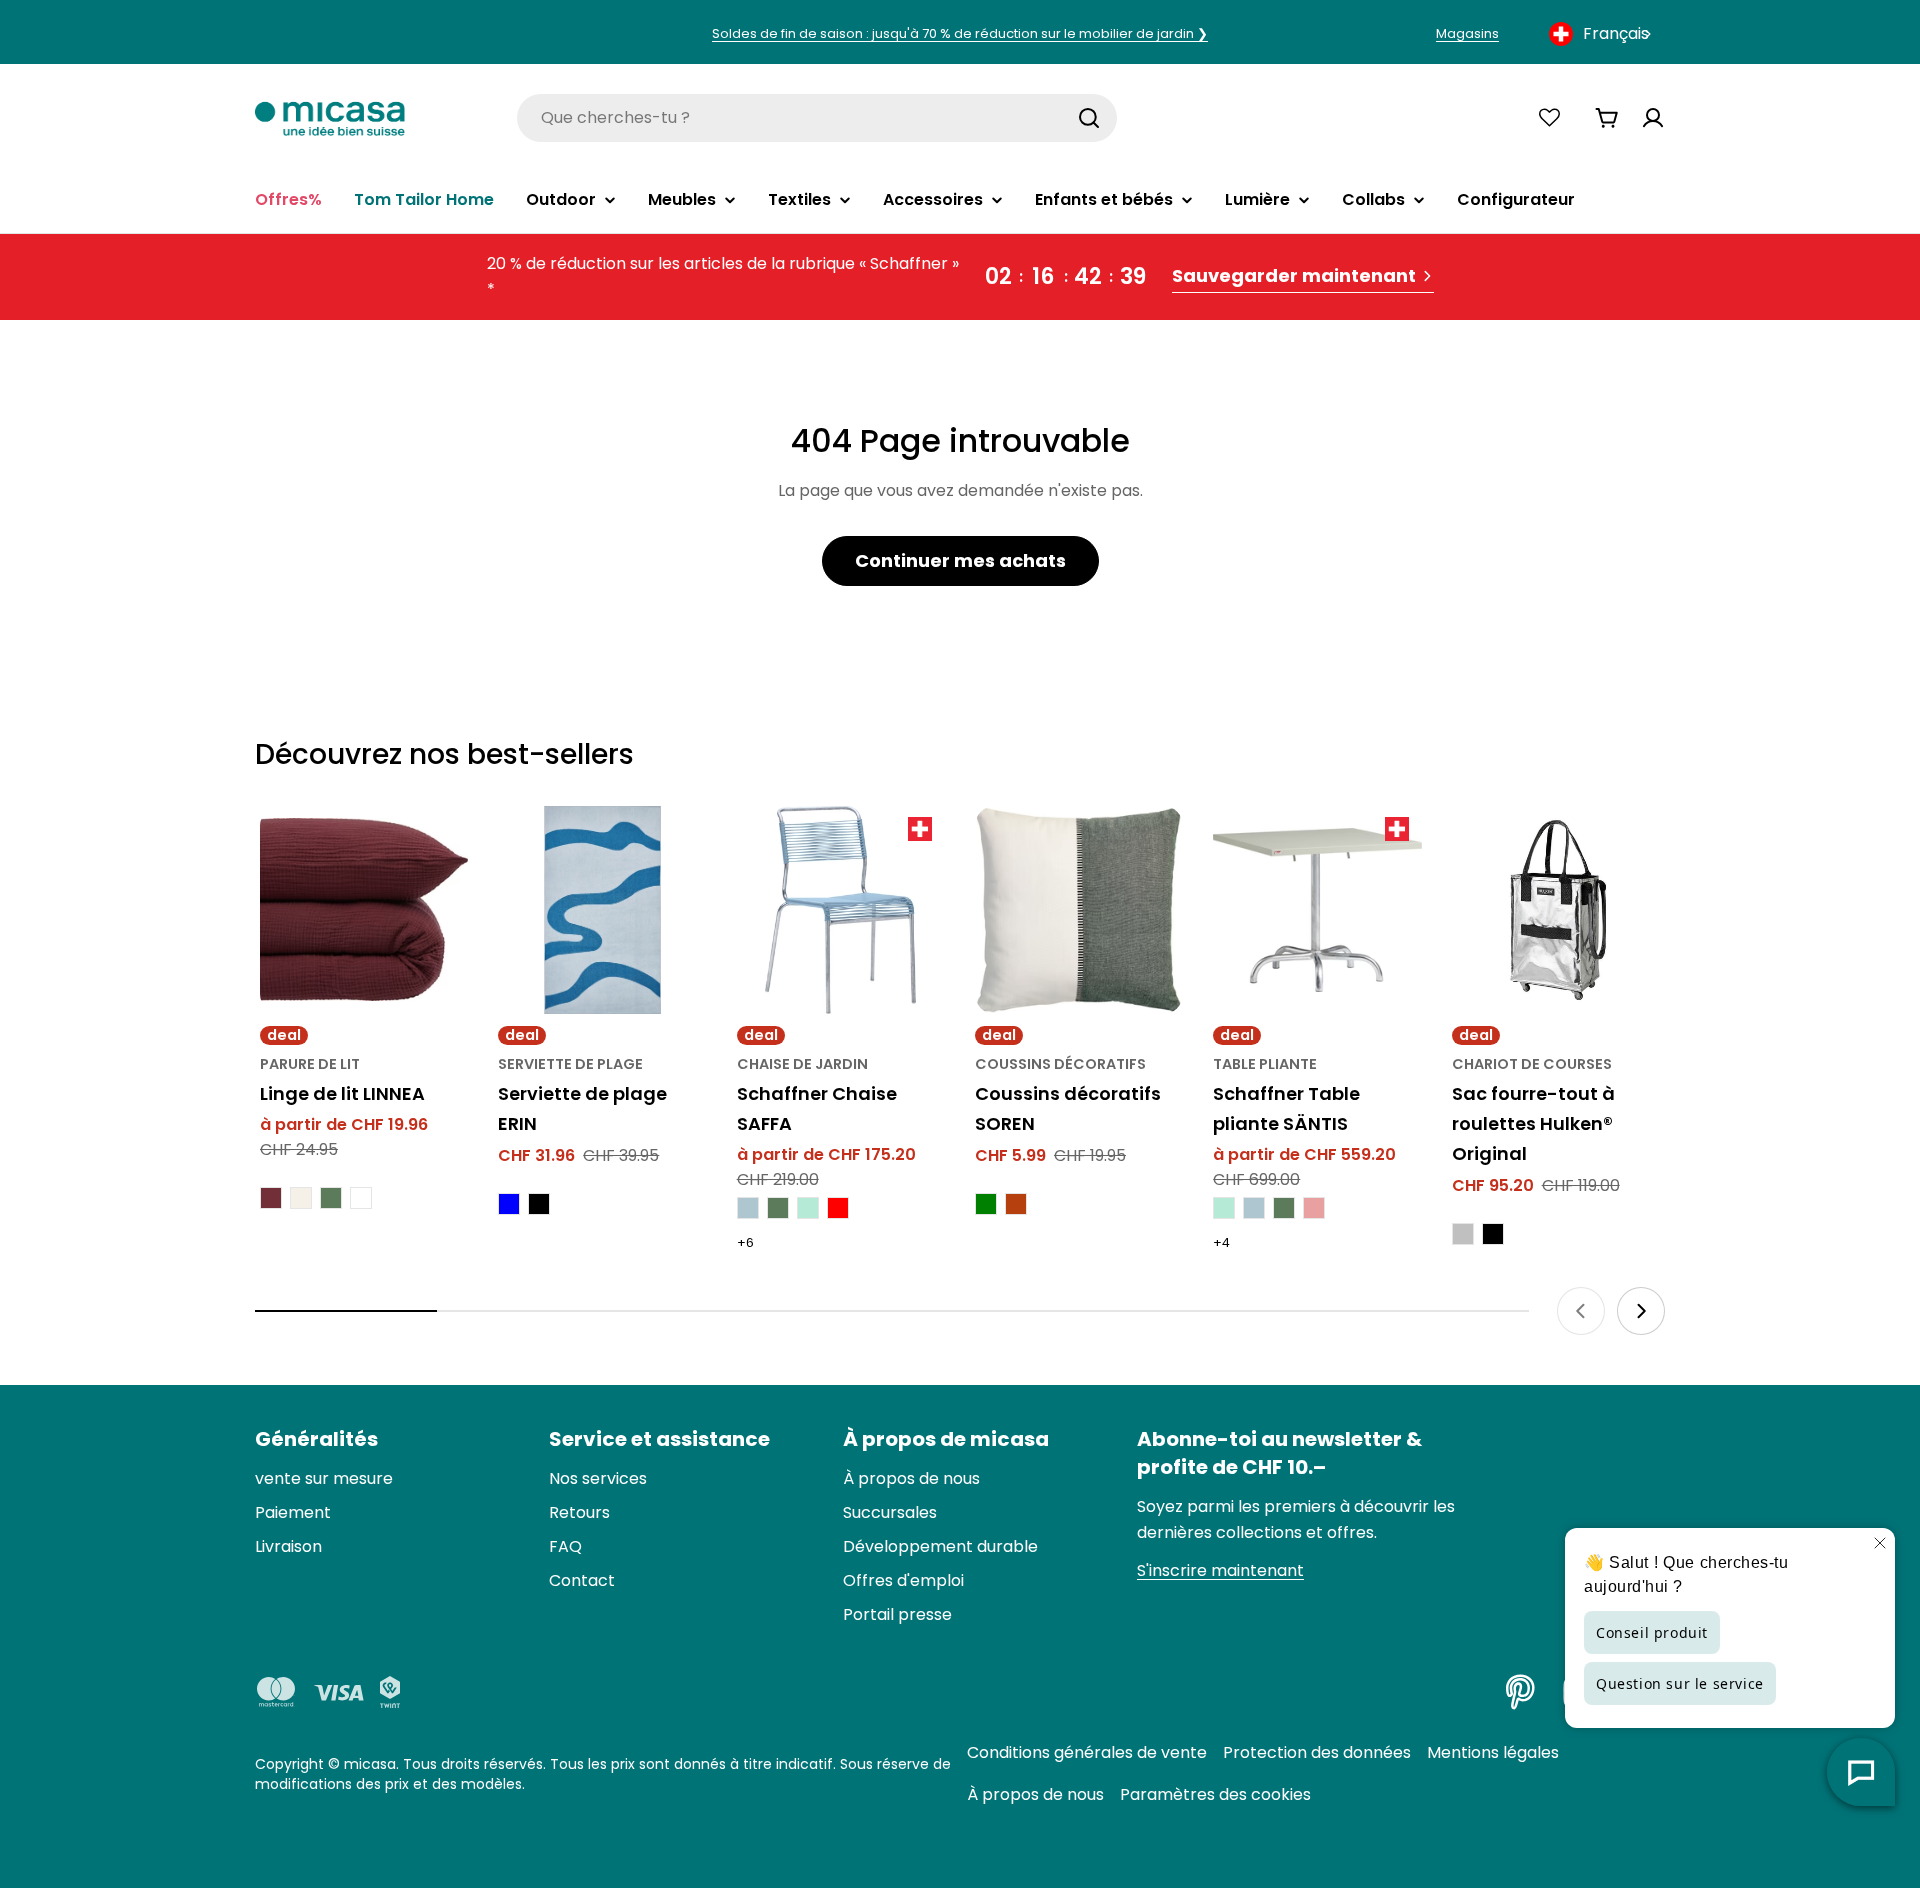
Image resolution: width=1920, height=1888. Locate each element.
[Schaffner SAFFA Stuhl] (841, 910)
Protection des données (1317, 1752)
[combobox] (1602, 34)
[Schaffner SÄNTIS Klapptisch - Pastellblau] (1254, 1208)
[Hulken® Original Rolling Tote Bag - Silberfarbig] (1463, 1234)
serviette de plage (570, 1064)
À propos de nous (1035, 1794)
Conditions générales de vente (1087, 1752)
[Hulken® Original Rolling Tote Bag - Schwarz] (1493, 1234)
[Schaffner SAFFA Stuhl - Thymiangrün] (778, 1208)
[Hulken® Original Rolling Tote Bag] (1556, 910)
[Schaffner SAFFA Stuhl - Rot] (838, 1208)
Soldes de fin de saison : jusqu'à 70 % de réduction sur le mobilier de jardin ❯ (960, 33)
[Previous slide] (1581, 1311)
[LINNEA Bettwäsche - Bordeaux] (271, 1198)
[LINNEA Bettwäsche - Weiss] (361, 1198)
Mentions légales (1493, 1752)
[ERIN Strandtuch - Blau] (509, 1204)
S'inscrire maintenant (1220, 1570)
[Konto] (1653, 118)
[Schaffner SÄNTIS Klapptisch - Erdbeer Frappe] (1314, 1208)
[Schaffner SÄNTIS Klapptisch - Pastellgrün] (1224, 1208)
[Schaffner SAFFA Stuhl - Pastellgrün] (808, 1208)
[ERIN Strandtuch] (602, 910)
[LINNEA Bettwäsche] (364, 910)
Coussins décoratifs (1060, 1064)
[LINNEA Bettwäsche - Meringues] (301, 1198)
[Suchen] (1089, 118)
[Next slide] (1641, 1311)
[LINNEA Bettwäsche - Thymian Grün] (331, 1198)
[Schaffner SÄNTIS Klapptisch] (1317, 910)
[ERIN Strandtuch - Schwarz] (539, 1204)
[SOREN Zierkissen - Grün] (986, 1204)
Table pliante (1265, 1064)
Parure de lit (310, 1064)
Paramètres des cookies (1215, 1794)
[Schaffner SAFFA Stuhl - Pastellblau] (748, 1208)
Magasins (1467, 33)
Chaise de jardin (802, 1064)
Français (1616, 33)
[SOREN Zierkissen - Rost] (1016, 1204)
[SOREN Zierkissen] (1079, 910)
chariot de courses (1532, 1064)
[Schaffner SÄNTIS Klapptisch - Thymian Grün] (1284, 1208)
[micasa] (330, 117)
